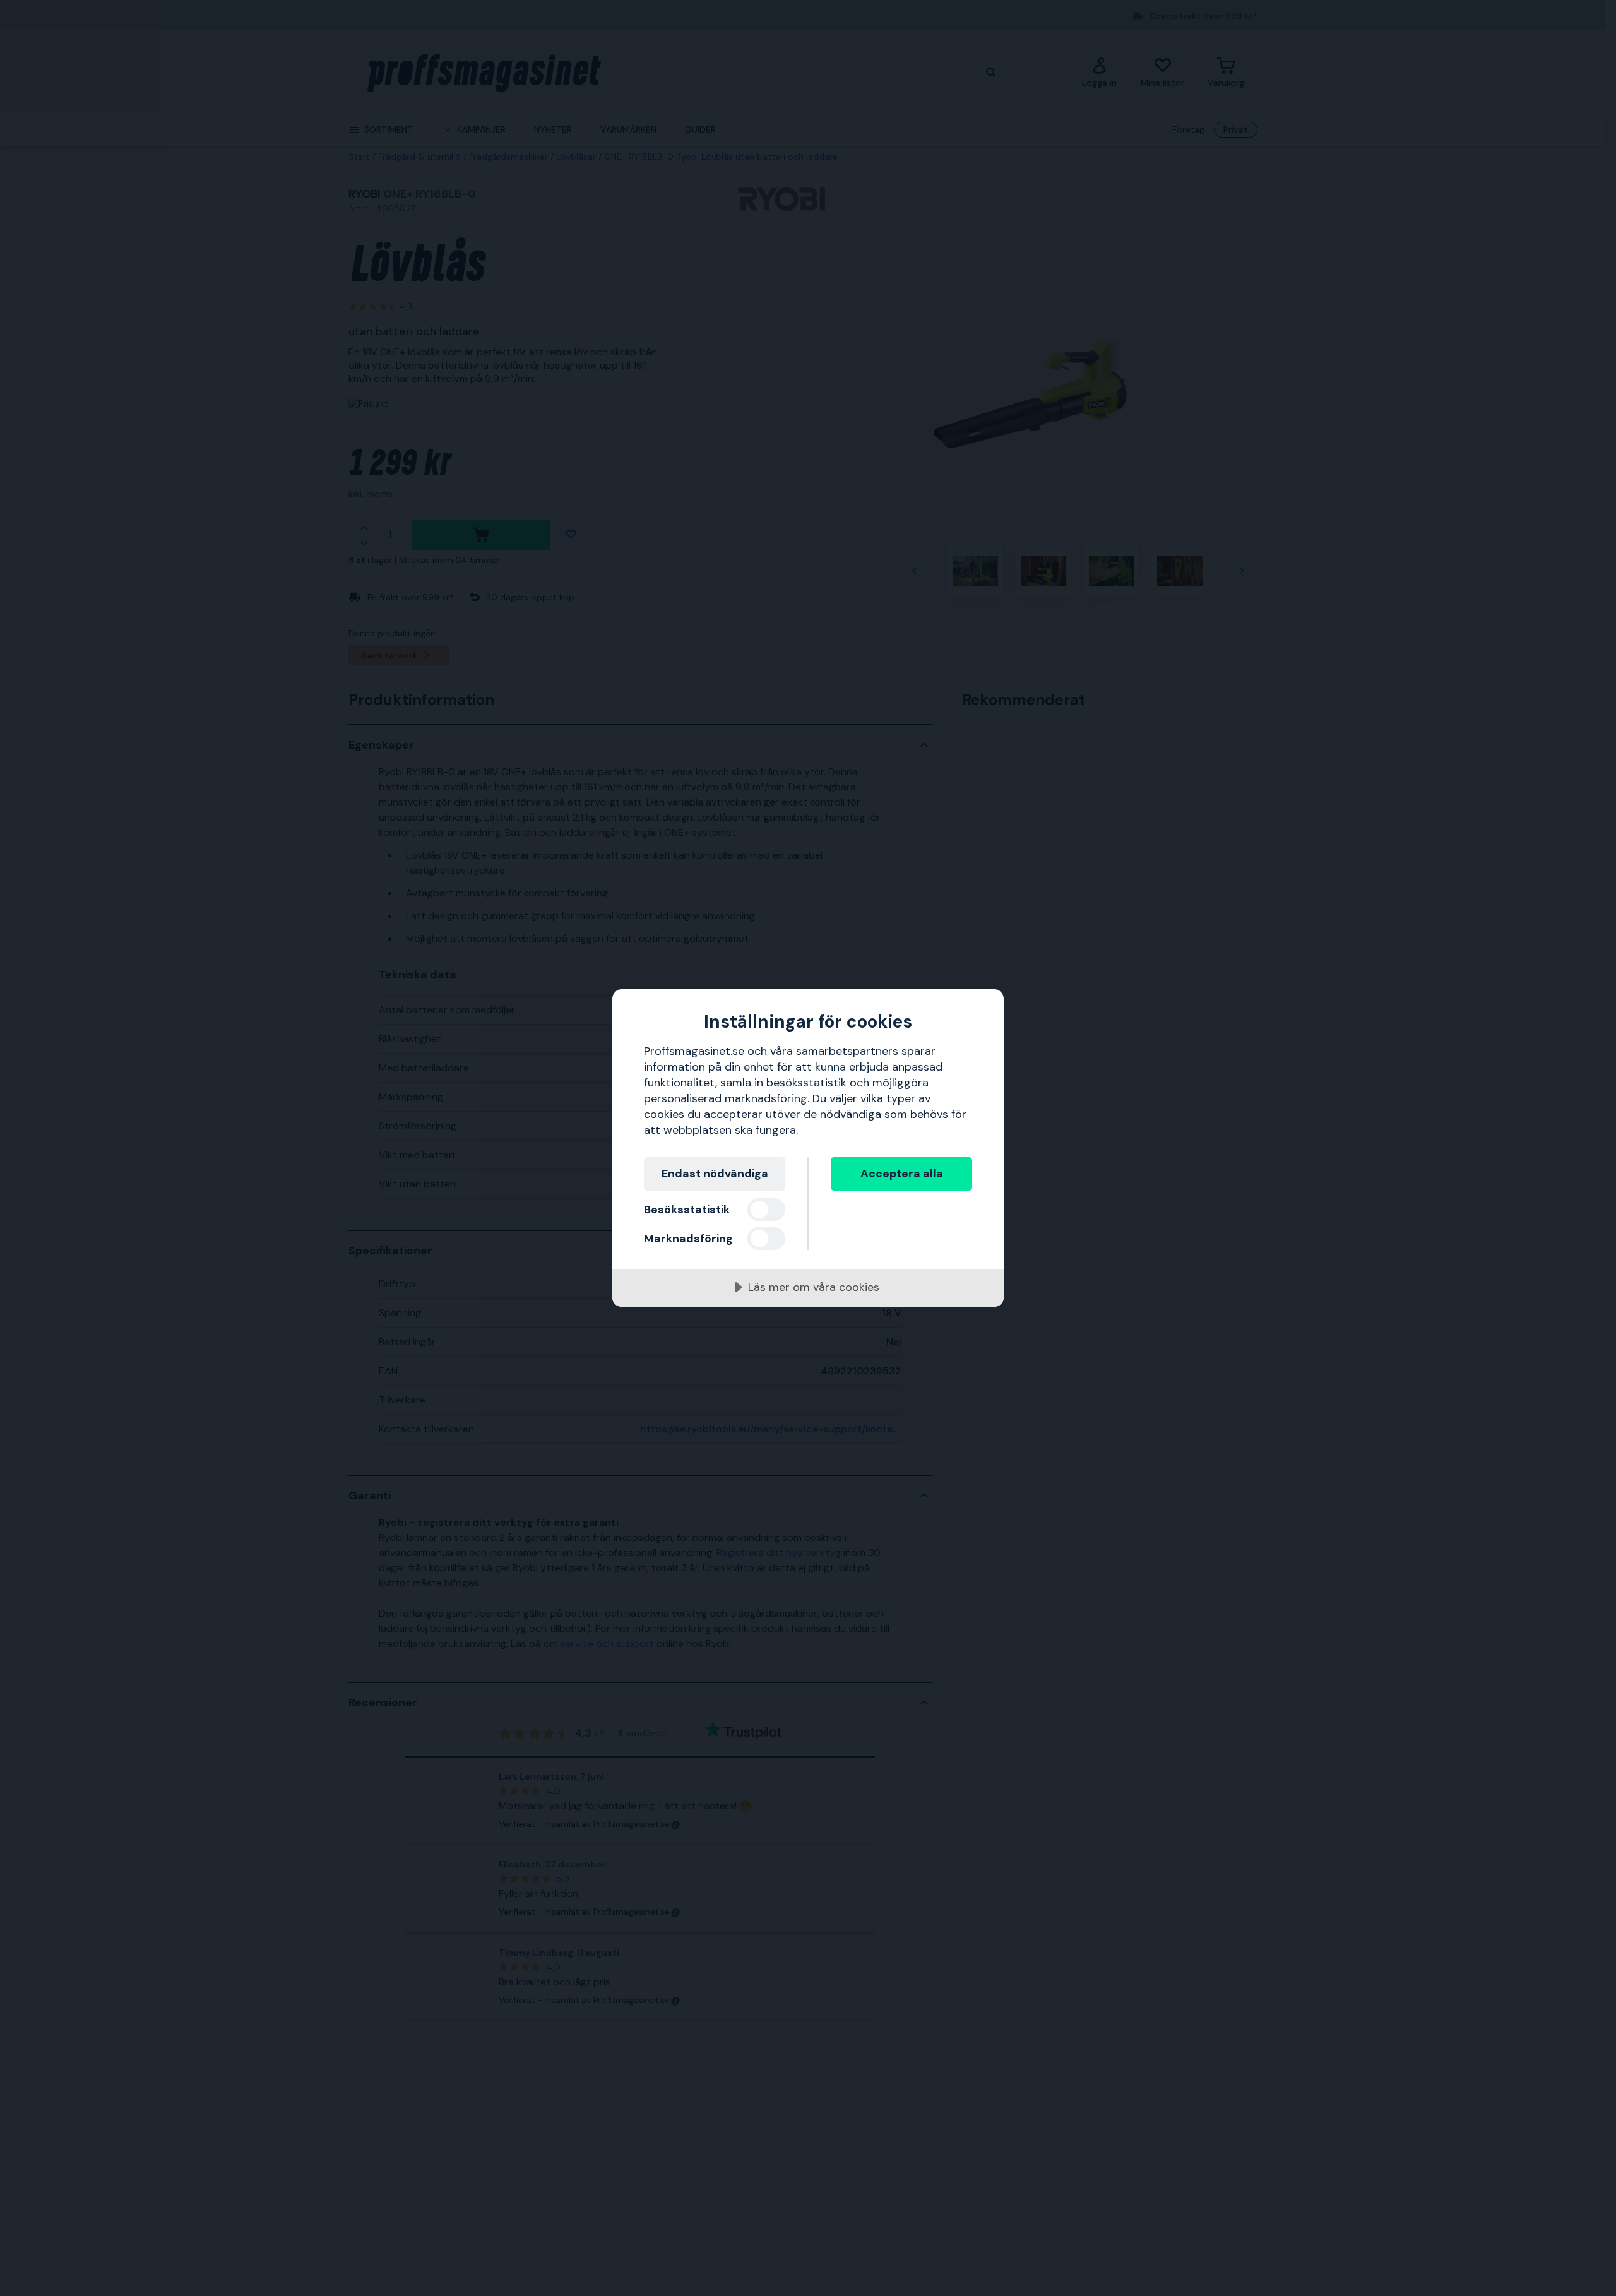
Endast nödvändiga (715, 1174)
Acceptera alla (902, 1174)
